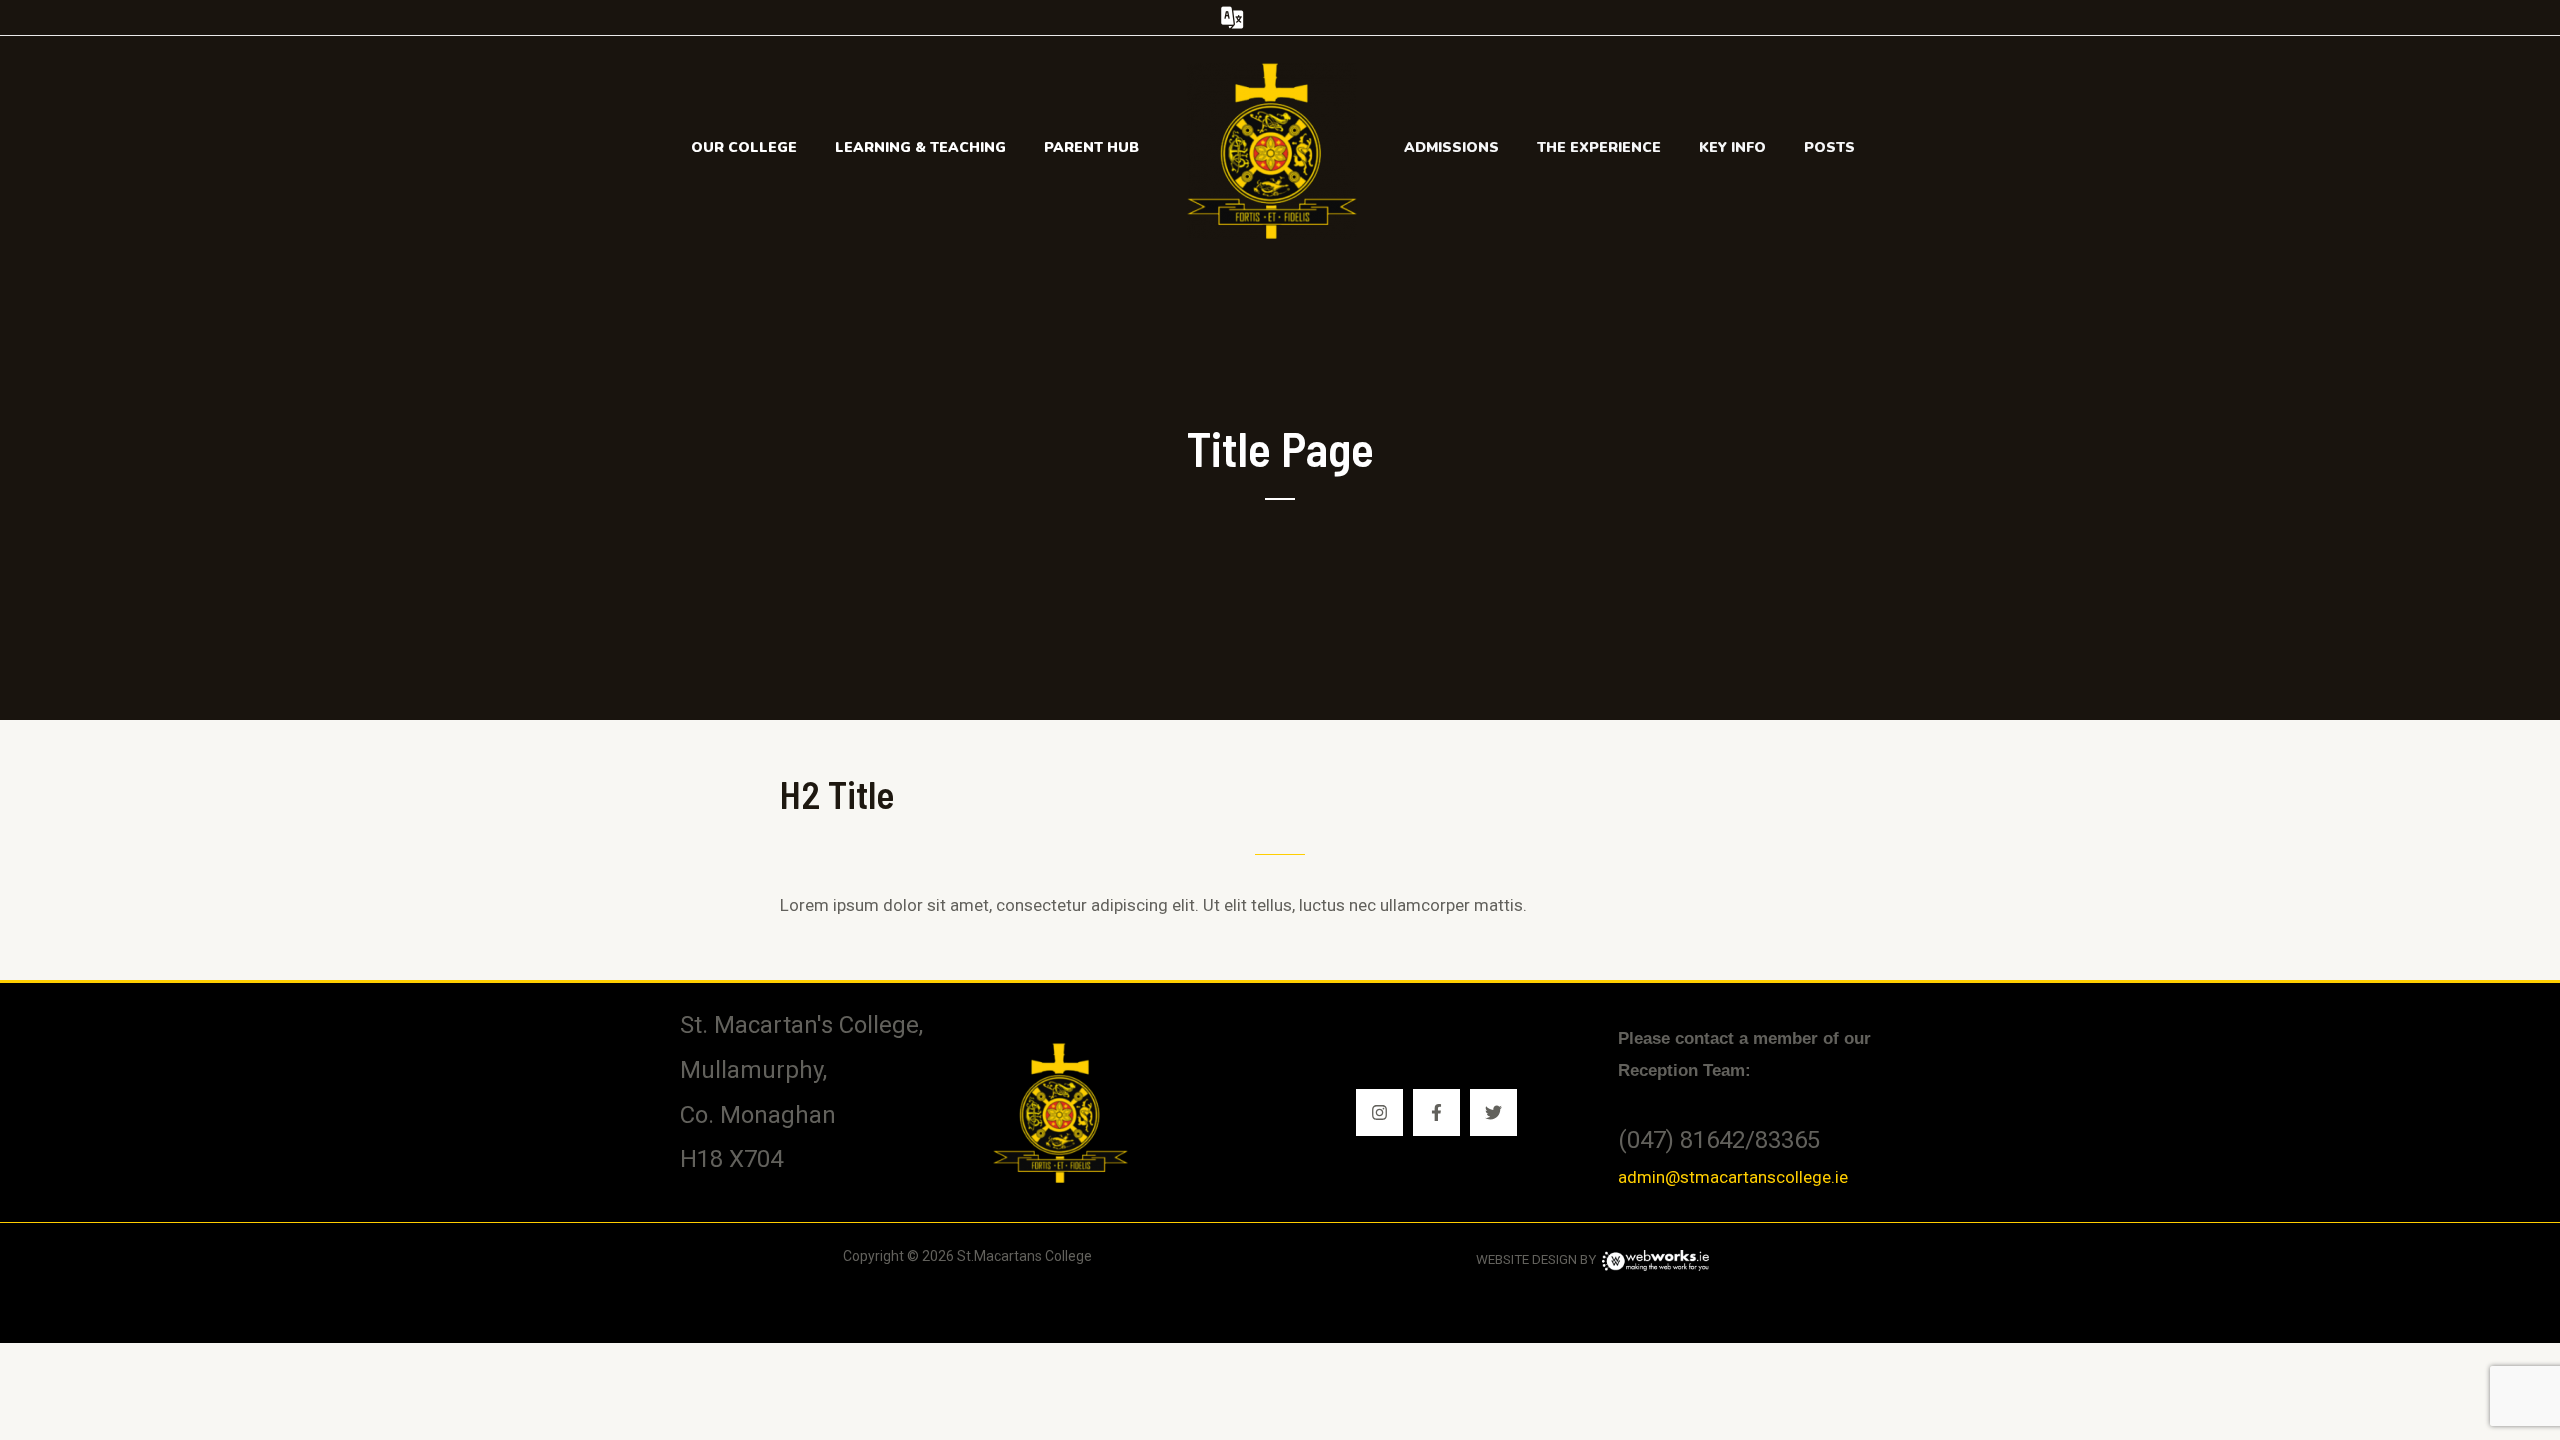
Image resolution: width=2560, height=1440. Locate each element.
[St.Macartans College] (1272, 149)
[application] (806, 148)
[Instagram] (1379, 1112)
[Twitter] (1493, 1112)
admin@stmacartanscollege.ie (1733, 1177)
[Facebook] (1436, 1112)
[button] (1280, 17)
